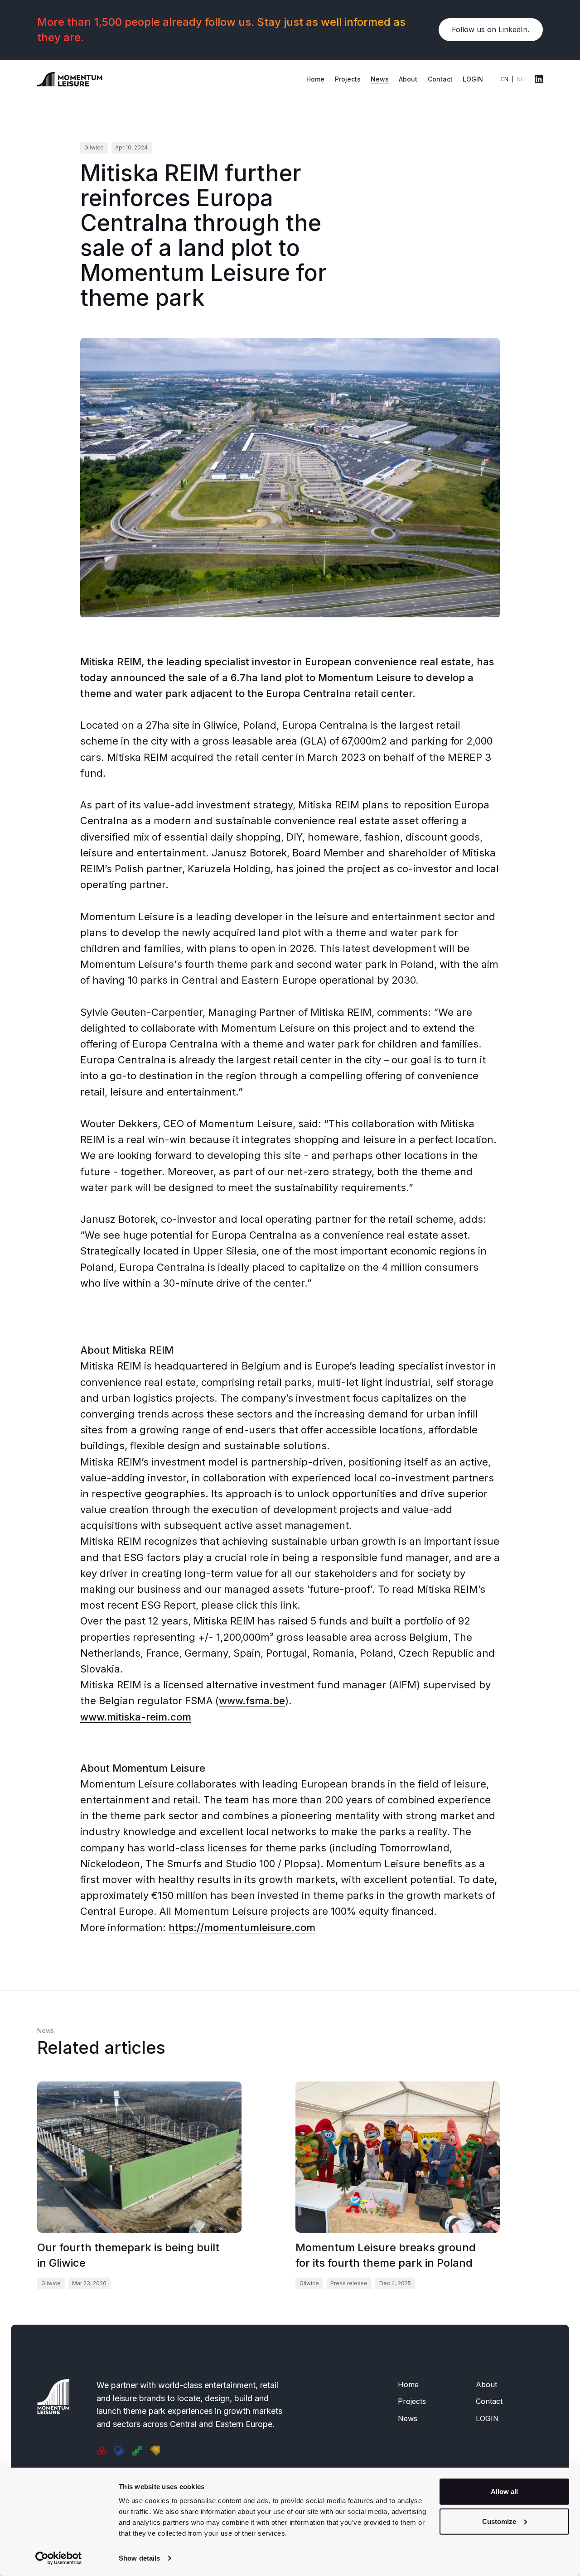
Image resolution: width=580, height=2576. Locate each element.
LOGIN (473, 79)
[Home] (70, 78)
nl (520, 79)
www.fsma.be (252, 1701)
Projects (348, 79)
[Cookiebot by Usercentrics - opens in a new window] (59, 2558)
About (408, 79)
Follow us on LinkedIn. (491, 29)
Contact (440, 79)
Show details (139, 2558)
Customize (499, 2521)
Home (315, 79)
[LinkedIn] (539, 79)
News (380, 79)
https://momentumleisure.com (242, 1927)
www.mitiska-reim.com (136, 1717)
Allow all (504, 2492)
